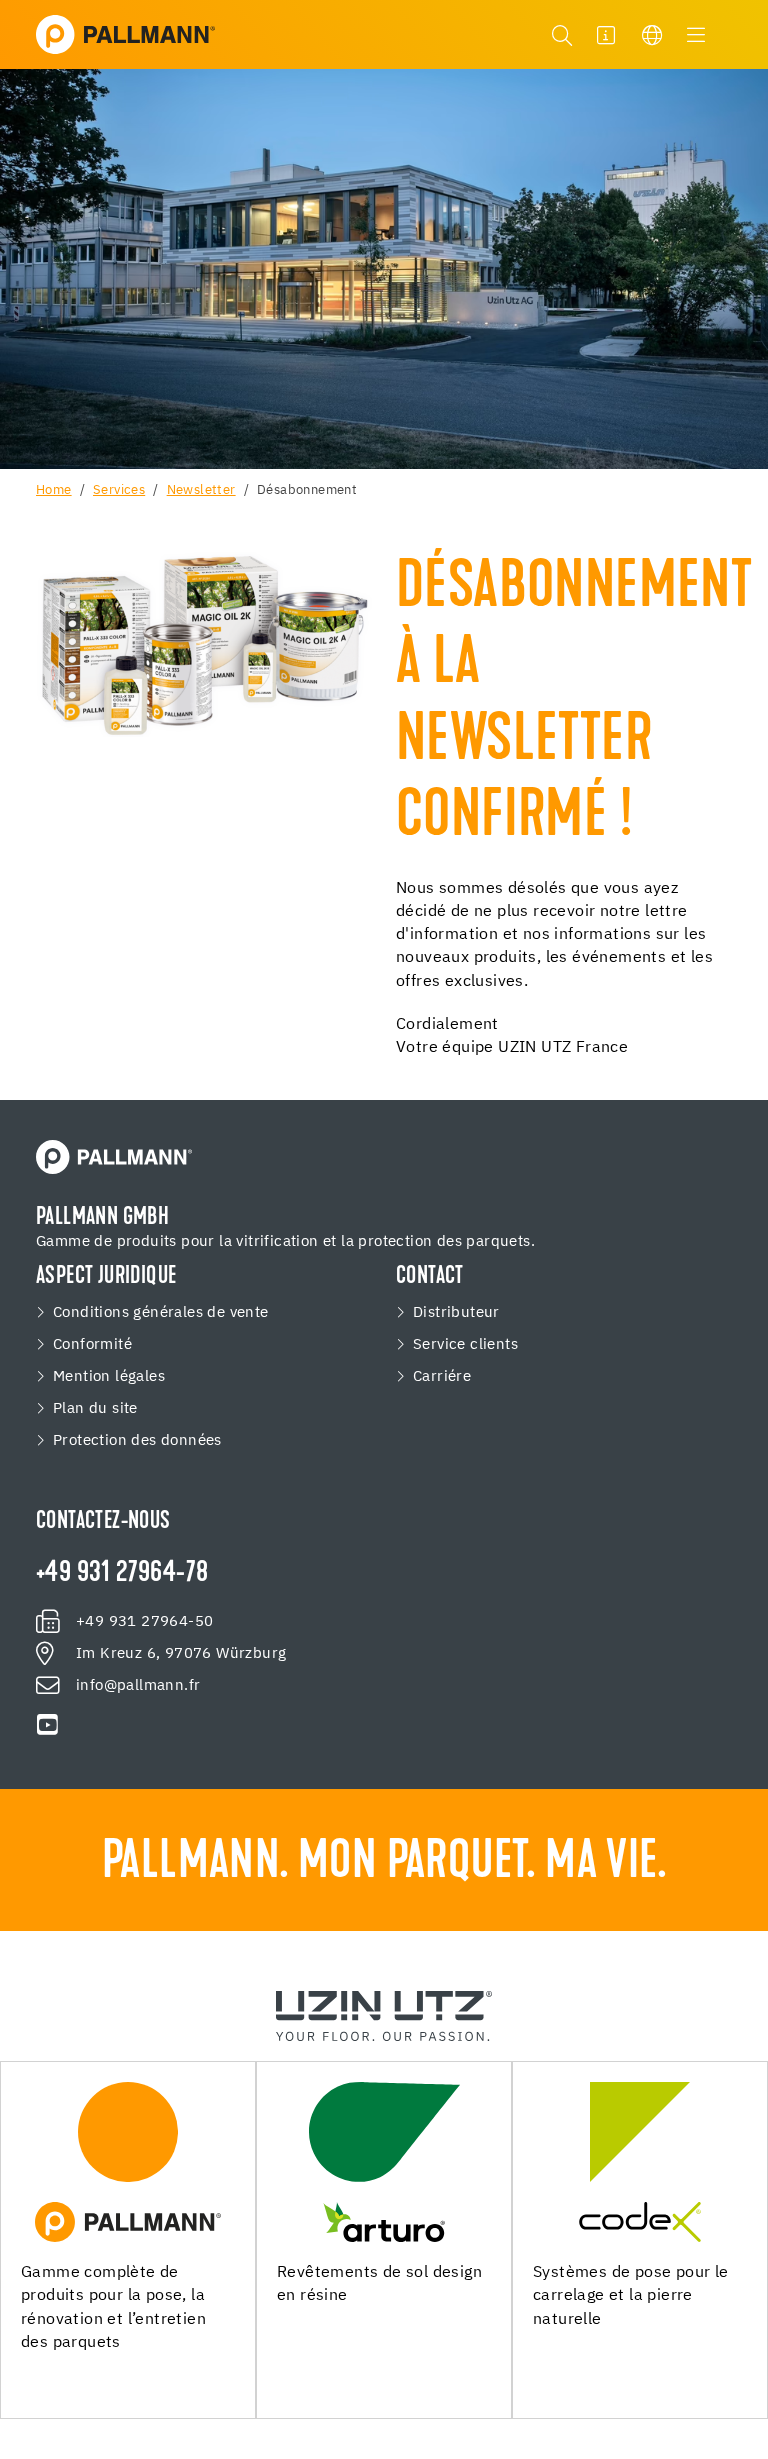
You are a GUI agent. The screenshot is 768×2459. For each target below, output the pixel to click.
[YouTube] (48, 1725)
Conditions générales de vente (161, 1313)
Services (119, 490)
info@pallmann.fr (138, 1686)
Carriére (442, 1377)
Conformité (92, 1345)
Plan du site (95, 1409)
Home (54, 490)
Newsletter (201, 490)
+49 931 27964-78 (122, 1574)
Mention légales (109, 1377)
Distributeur (456, 1313)
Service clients (465, 1345)
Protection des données (137, 1441)
